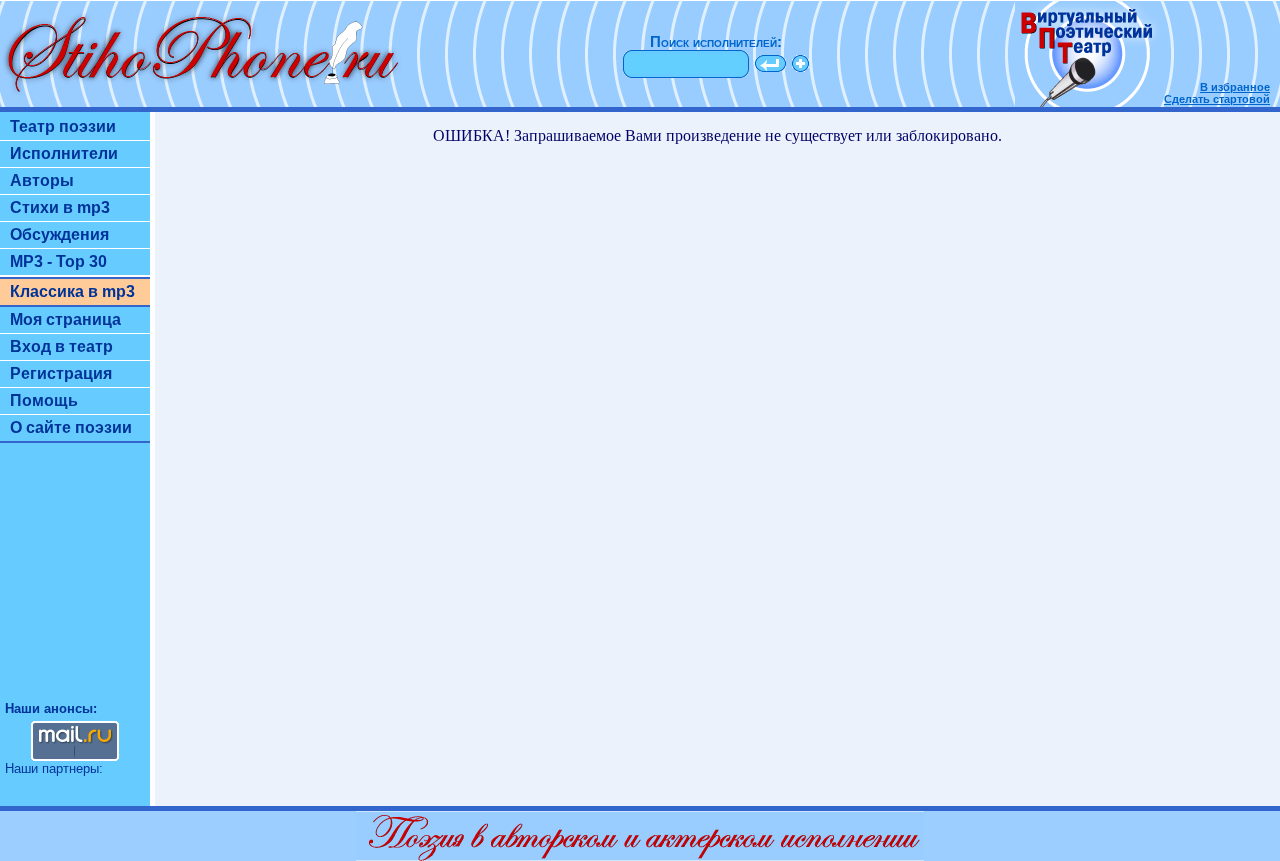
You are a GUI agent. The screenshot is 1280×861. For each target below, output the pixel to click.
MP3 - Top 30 (58, 261)
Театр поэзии (63, 126)
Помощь (44, 400)
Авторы (42, 180)
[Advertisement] (75, 581)
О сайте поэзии (71, 427)
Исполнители (64, 153)
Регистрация (61, 373)
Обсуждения (59, 234)
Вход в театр (61, 346)
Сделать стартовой (1217, 99)
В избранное (1235, 87)
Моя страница (65, 319)
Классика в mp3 (72, 291)
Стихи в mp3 (60, 207)
